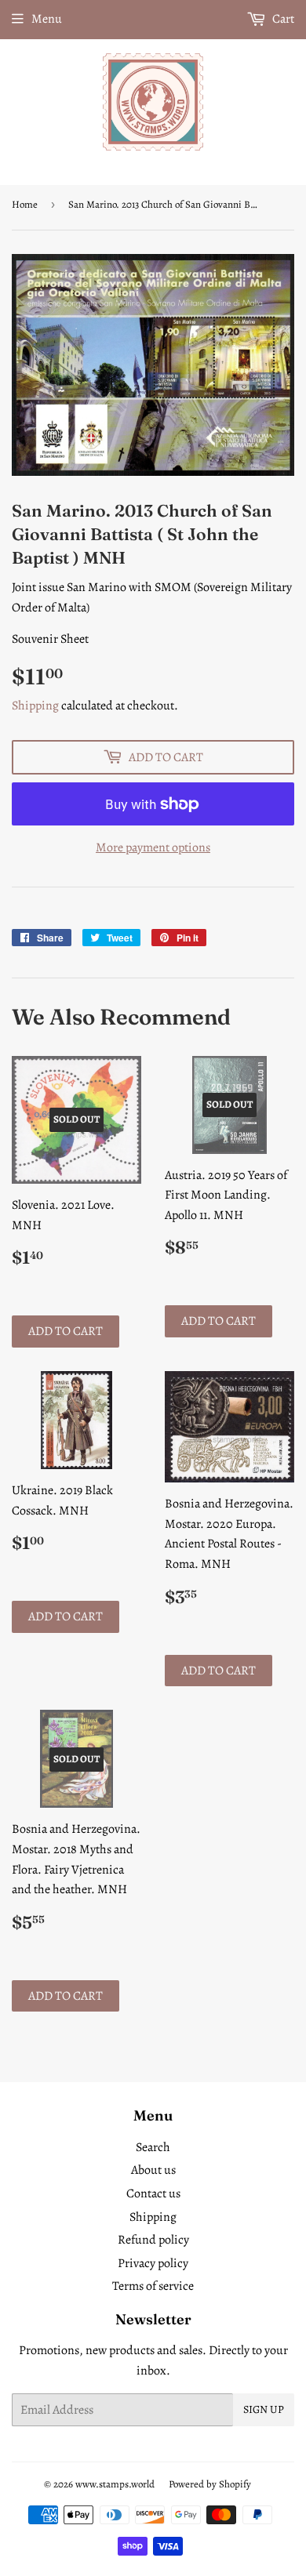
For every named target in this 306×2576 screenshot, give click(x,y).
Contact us (153, 2193)
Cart (282, 19)
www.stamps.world (115, 2484)
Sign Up (264, 2409)
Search (153, 2147)
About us (153, 2170)
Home (25, 204)
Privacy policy (153, 2263)
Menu (47, 19)
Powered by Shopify (210, 2484)
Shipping (35, 706)
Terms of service (153, 2286)
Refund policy (153, 2240)
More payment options (153, 847)
